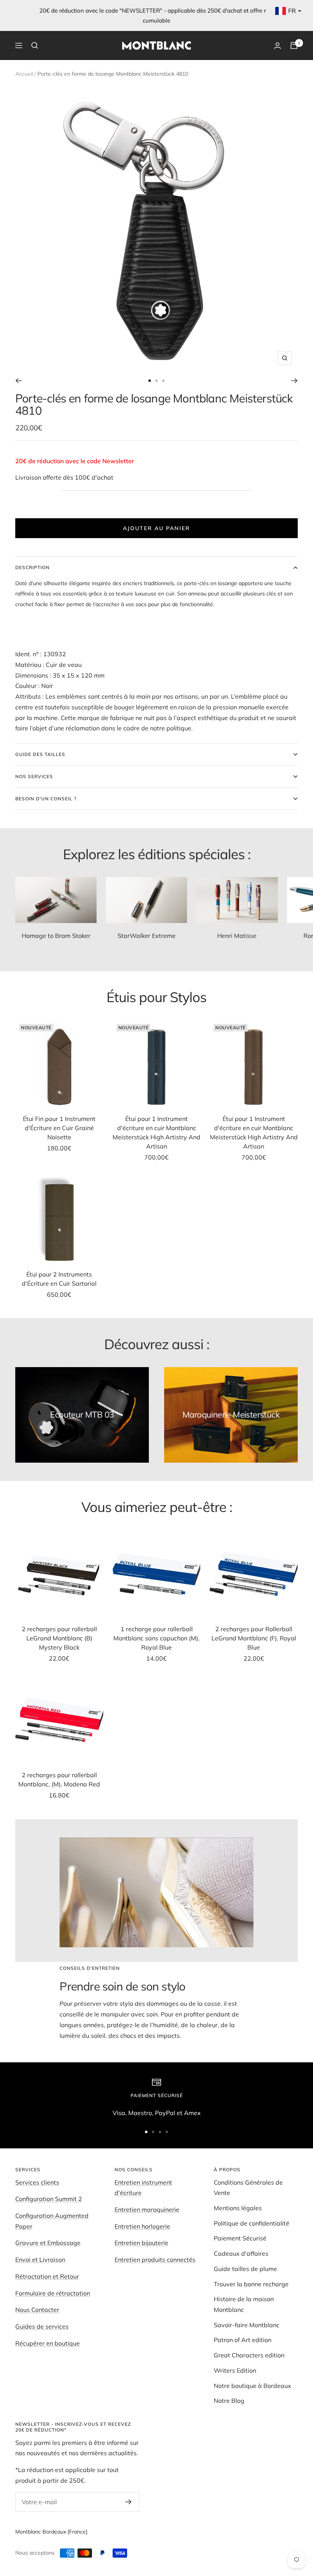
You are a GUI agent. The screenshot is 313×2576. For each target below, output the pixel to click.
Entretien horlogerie (142, 2226)
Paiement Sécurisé (240, 2238)
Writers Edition (235, 2370)
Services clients (37, 2182)
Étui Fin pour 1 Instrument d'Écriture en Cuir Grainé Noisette (59, 1128)
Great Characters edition (249, 2355)
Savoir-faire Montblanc (247, 2325)
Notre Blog (229, 2401)
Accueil (24, 74)
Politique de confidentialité (252, 2223)
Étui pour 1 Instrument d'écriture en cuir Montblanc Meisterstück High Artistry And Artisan (156, 1132)
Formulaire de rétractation (53, 2293)
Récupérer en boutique (48, 2343)
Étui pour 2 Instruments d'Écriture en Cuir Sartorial (59, 1279)
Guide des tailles (40, 754)
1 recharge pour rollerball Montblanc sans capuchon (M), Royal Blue (156, 1638)
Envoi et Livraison (40, 2260)
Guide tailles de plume (245, 2269)
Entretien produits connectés (155, 2260)
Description (32, 567)
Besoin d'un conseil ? (46, 799)
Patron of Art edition (243, 2340)
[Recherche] (35, 45)
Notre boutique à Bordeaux (252, 2386)
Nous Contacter (37, 2310)
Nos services (34, 776)
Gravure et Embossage (48, 2243)
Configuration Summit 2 (49, 2199)
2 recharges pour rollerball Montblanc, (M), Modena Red (59, 1780)
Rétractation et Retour (47, 2276)
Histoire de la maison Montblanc (244, 2304)
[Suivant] (294, 381)
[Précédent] (19, 381)
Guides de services (42, 2326)
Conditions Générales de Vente (248, 2188)
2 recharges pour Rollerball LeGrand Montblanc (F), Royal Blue (254, 1638)
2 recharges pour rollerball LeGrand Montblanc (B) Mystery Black (59, 1638)
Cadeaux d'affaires (241, 2253)
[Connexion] (278, 46)
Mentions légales (238, 2208)
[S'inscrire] (128, 2502)
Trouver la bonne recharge (251, 2284)
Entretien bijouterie (141, 2243)
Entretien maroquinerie (147, 2209)
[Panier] (294, 45)
